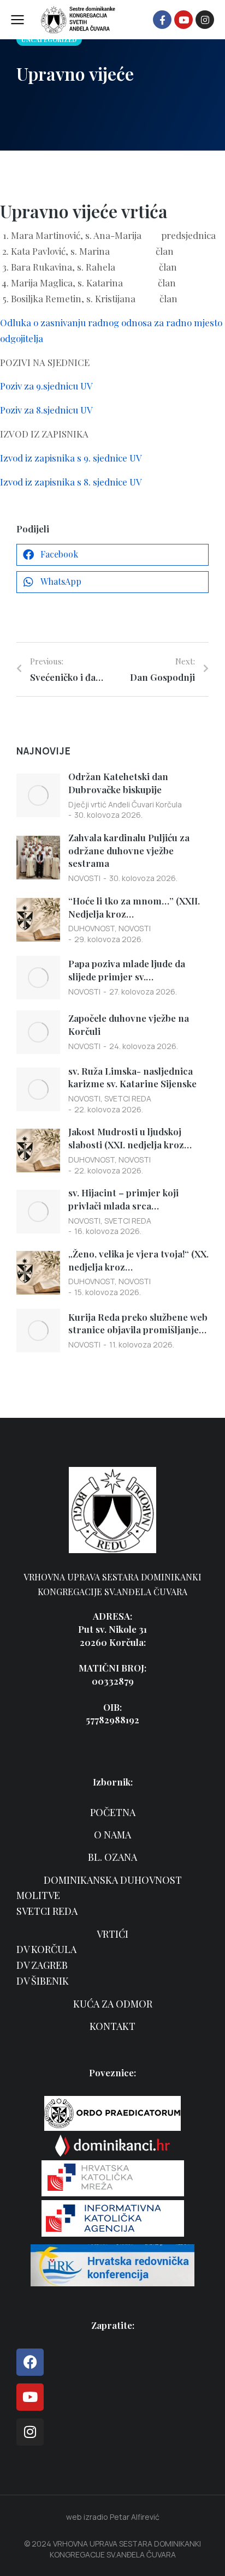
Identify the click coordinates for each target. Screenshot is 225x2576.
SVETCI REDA (128, 1098)
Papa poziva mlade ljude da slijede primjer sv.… (127, 970)
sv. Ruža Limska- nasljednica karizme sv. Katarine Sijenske (132, 1077)
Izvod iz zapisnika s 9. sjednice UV (71, 458)
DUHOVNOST (91, 928)
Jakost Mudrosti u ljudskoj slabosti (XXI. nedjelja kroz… (130, 1138)
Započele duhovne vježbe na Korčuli (129, 1025)
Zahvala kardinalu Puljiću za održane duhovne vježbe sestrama (129, 850)
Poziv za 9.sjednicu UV (46, 386)
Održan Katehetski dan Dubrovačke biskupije (118, 783)
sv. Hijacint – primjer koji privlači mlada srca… (123, 1199)
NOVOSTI (84, 878)
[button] (112, 555)
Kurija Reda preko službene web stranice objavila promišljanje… (138, 1323)
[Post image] (38, 795)
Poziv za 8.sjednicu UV (46, 410)
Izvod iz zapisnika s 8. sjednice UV (71, 482)
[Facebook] (30, 2362)
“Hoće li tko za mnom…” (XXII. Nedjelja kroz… (134, 907)
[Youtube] (183, 20)
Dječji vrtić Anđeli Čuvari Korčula (125, 804)
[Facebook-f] (162, 20)
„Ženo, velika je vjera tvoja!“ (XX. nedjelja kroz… (138, 1260)
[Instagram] (205, 20)
